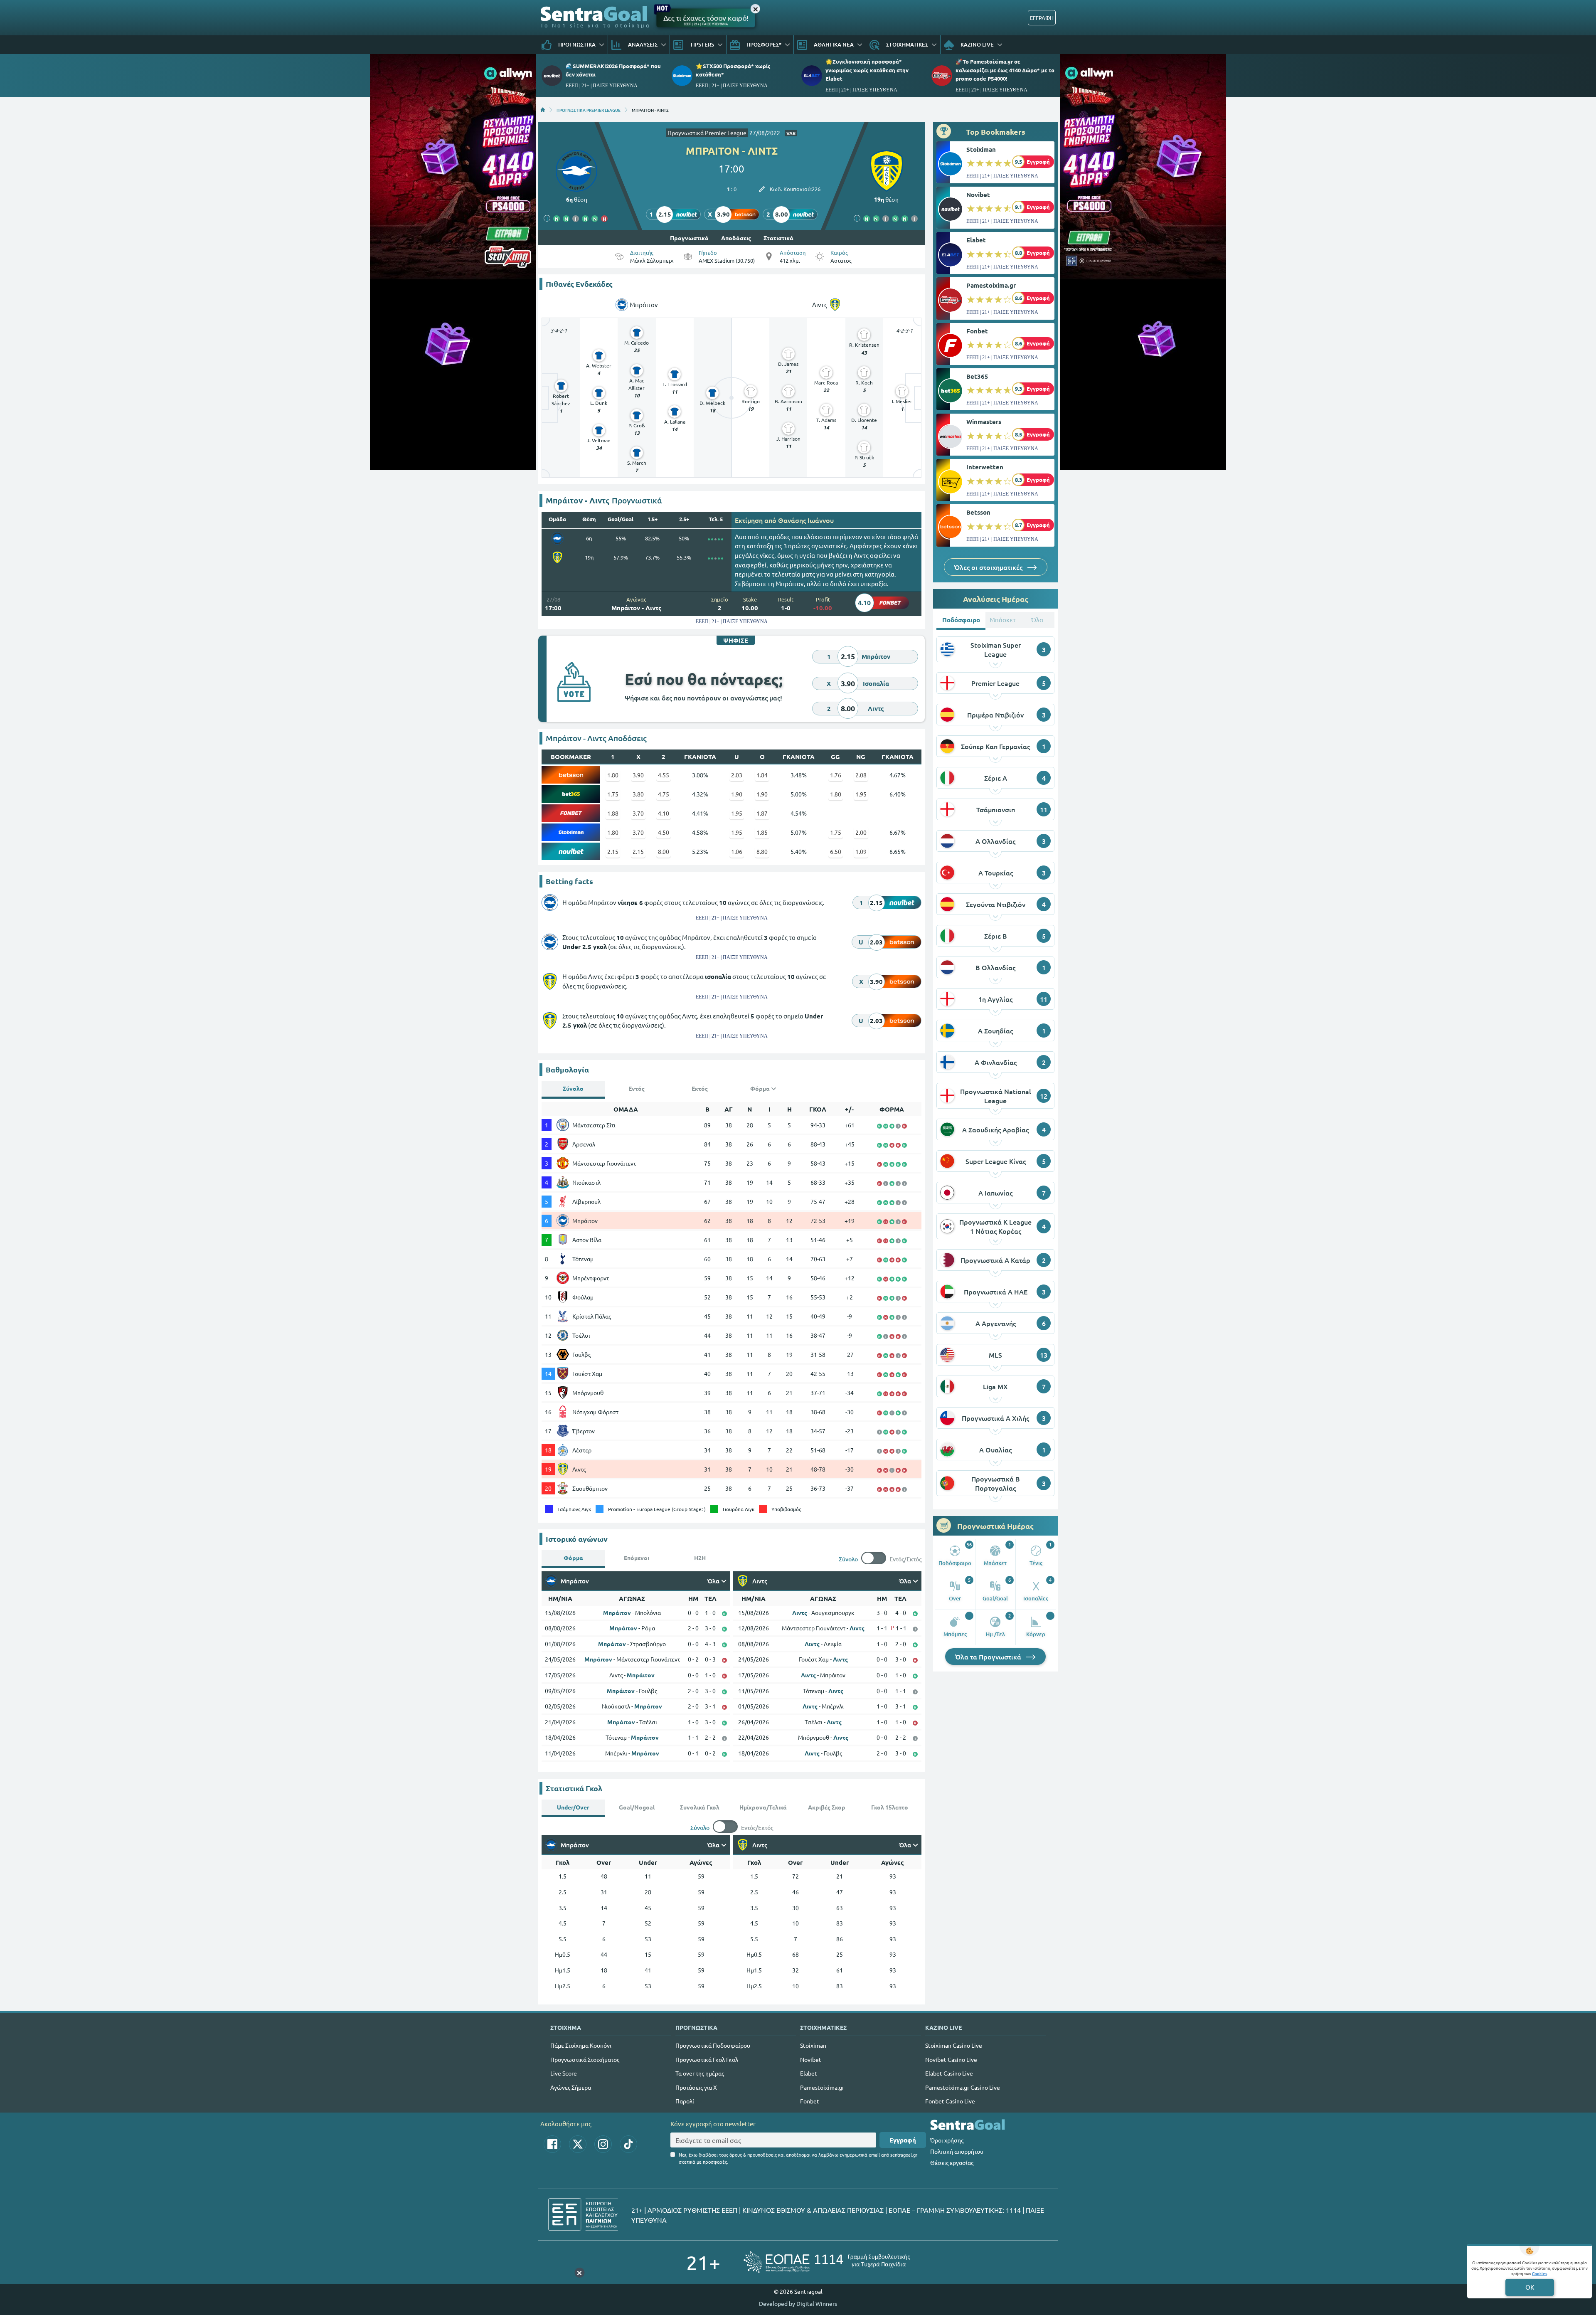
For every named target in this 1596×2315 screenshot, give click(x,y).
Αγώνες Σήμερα (571, 2087)
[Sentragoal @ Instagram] (603, 2144)
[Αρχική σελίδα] (543, 110)
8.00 (664, 851)
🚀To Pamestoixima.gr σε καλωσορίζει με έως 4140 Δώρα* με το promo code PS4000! (1005, 70)
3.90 (638, 775)
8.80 (762, 851)
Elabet (976, 240)
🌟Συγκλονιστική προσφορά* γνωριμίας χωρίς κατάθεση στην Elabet (867, 70)
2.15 (613, 851)
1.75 (613, 794)
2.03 (737, 775)
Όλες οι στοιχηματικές (989, 567)
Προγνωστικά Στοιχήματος (585, 2059)
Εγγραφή (903, 2140)
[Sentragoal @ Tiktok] (628, 2144)
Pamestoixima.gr (991, 285)
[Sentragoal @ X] (578, 2144)
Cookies (1539, 2273)
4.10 (664, 813)
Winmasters (984, 422)
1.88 (613, 813)
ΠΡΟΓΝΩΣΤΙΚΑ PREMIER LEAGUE (589, 110)
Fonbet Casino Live (950, 2101)
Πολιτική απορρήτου (957, 2151)
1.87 (762, 813)
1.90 (737, 794)
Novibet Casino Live (951, 2059)
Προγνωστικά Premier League (707, 133)
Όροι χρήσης (947, 2140)
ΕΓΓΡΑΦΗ (1042, 18)
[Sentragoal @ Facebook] (552, 2144)
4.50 (664, 832)
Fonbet (977, 331)
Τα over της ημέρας (700, 2073)
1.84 (762, 775)
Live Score (564, 2073)
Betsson (978, 512)
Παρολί (685, 2101)
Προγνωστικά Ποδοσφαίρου (713, 2045)
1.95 (861, 794)
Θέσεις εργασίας (952, 2162)
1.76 (836, 775)
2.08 (861, 775)
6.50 (836, 851)
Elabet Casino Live (949, 2073)
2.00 (861, 832)
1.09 (861, 851)
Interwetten (985, 467)
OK (1530, 2287)
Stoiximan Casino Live (954, 2045)
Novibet (978, 195)
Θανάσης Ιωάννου (806, 520)
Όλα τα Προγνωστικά (989, 1657)
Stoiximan (981, 149)
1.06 (737, 851)
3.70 (638, 813)
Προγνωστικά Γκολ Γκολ (707, 2059)
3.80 (638, 794)
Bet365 (977, 376)
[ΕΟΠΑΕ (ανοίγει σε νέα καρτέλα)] (827, 2262)
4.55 (664, 775)
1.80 (613, 775)
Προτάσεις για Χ (696, 2087)
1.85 (762, 832)
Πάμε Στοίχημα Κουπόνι (581, 2045)
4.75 (664, 794)
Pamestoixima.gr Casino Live (963, 2087)
